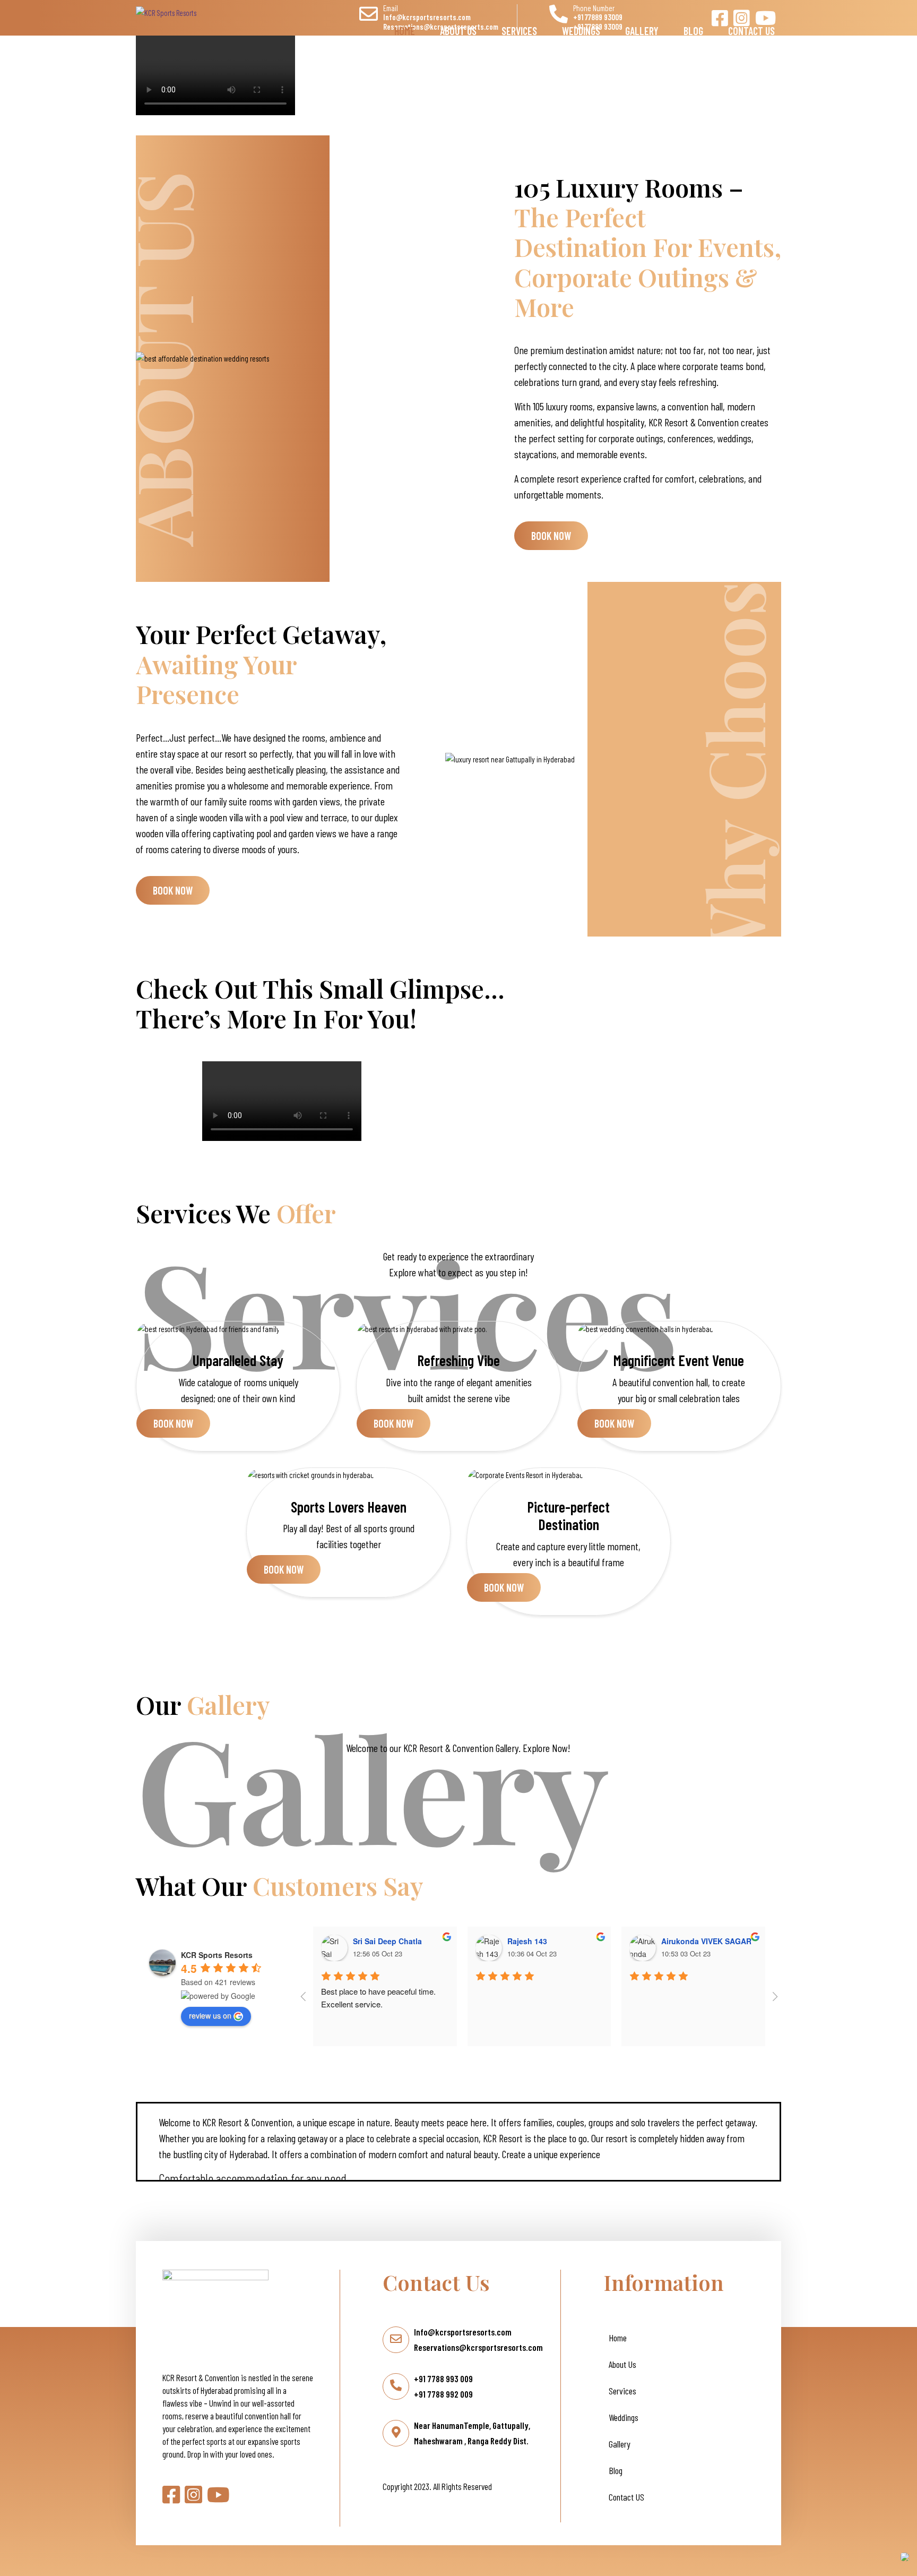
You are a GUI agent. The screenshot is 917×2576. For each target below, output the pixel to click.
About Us (458, 25)
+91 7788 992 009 (443, 2394)
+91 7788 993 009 (443, 2378)
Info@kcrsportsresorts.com (463, 2332)
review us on (210, 2015)
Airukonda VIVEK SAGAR (706, 1941)
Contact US (751, 25)
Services (519, 25)
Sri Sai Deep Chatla (387, 1941)
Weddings (581, 25)
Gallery (642, 25)
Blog (693, 25)
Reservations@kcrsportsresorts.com (478, 2347)
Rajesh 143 (527, 1941)
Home (405, 25)
